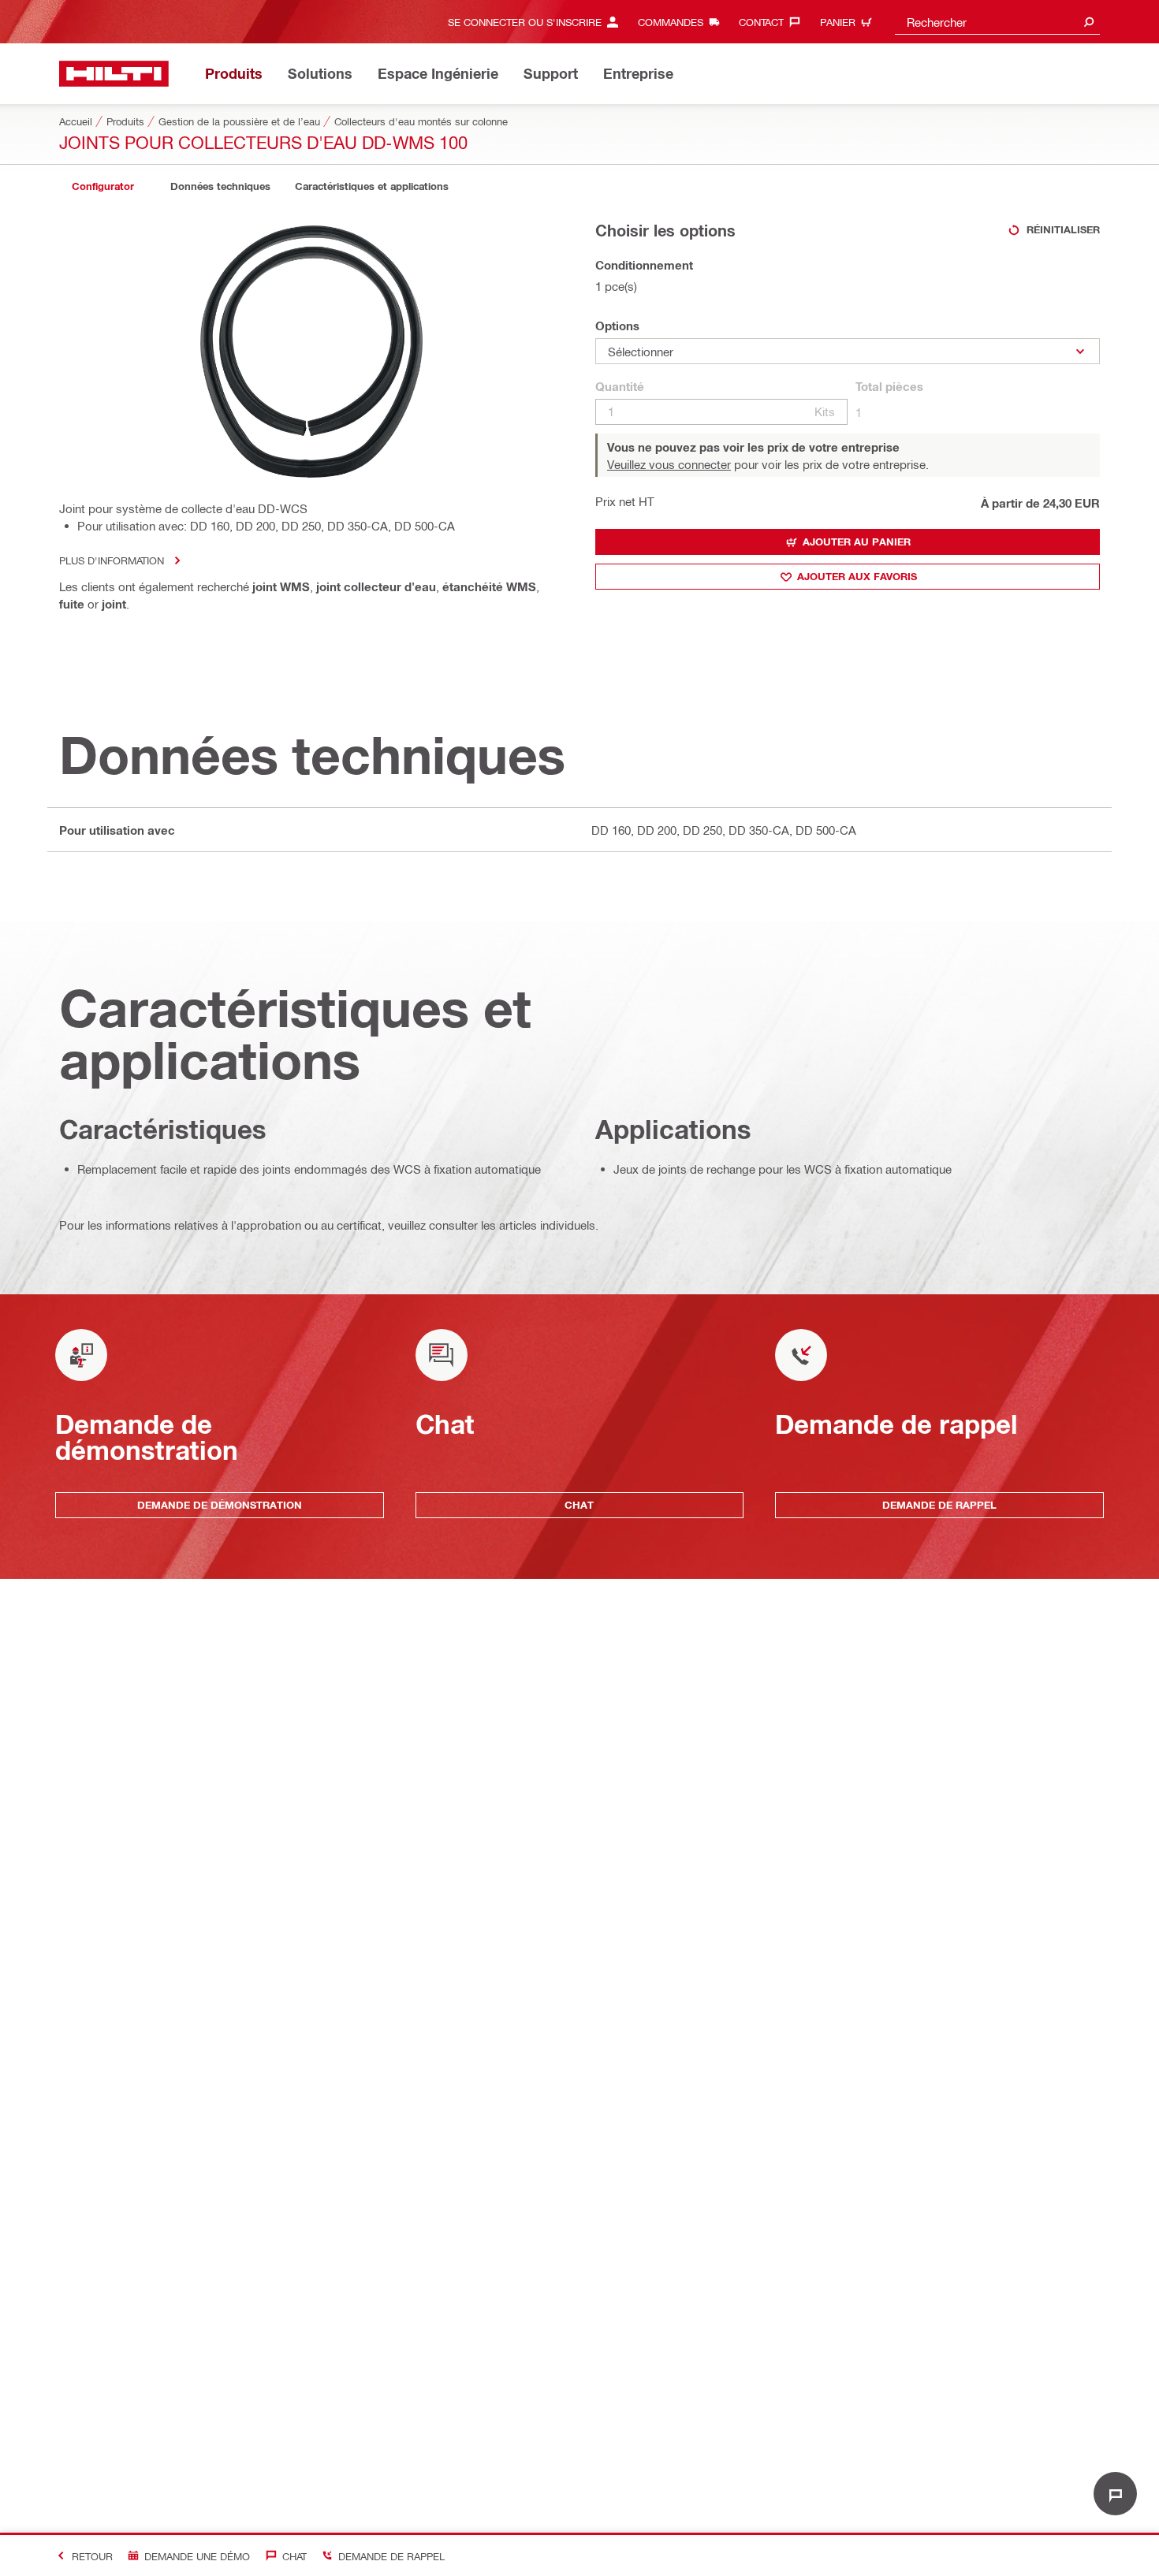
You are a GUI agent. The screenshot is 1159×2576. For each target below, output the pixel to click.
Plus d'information (112, 560)
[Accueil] (114, 74)
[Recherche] (1089, 22)
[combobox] (997, 22)
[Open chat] (1115, 2494)
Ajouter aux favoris (857, 576)
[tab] (102, 186)
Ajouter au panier (857, 542)
